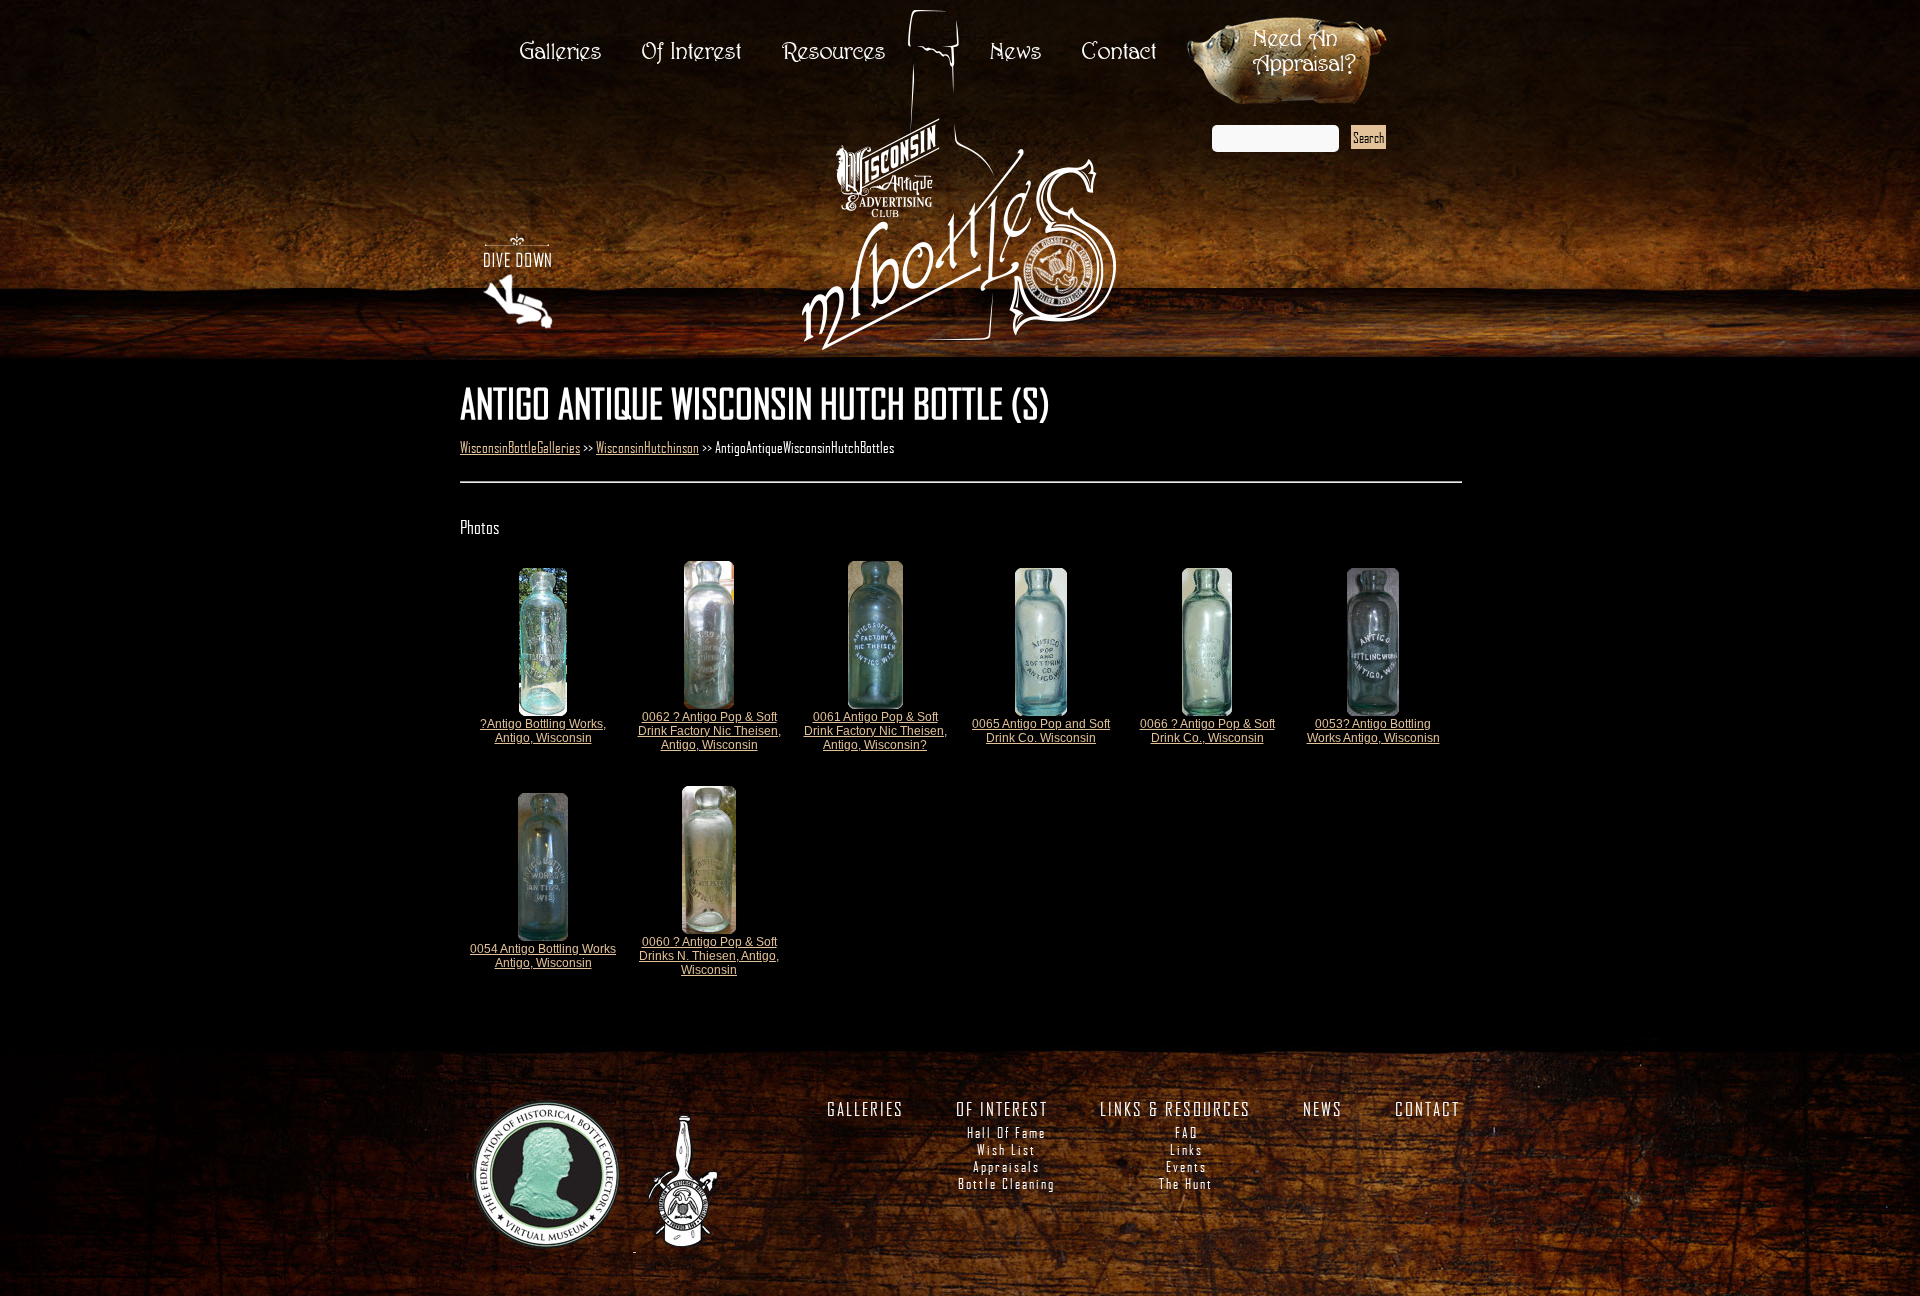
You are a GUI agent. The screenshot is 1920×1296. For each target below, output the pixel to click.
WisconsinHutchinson (647, 447)
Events (1186, 1166)
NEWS (1323, 1109)
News (1016, 52)
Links (1186, 1149)
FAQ (1186, 1132)
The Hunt (1186, 1183)
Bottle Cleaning (1006, 1183)
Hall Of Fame (1006, 1132)
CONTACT (1427, 1109)
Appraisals (1006, 1166)
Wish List (1006, 1149)
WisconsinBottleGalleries (520, 447)
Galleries (561, 52)
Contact (1119, 52)
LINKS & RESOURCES (1175, 1109)
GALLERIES (865, 1109)
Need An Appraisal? (1304, 52)
